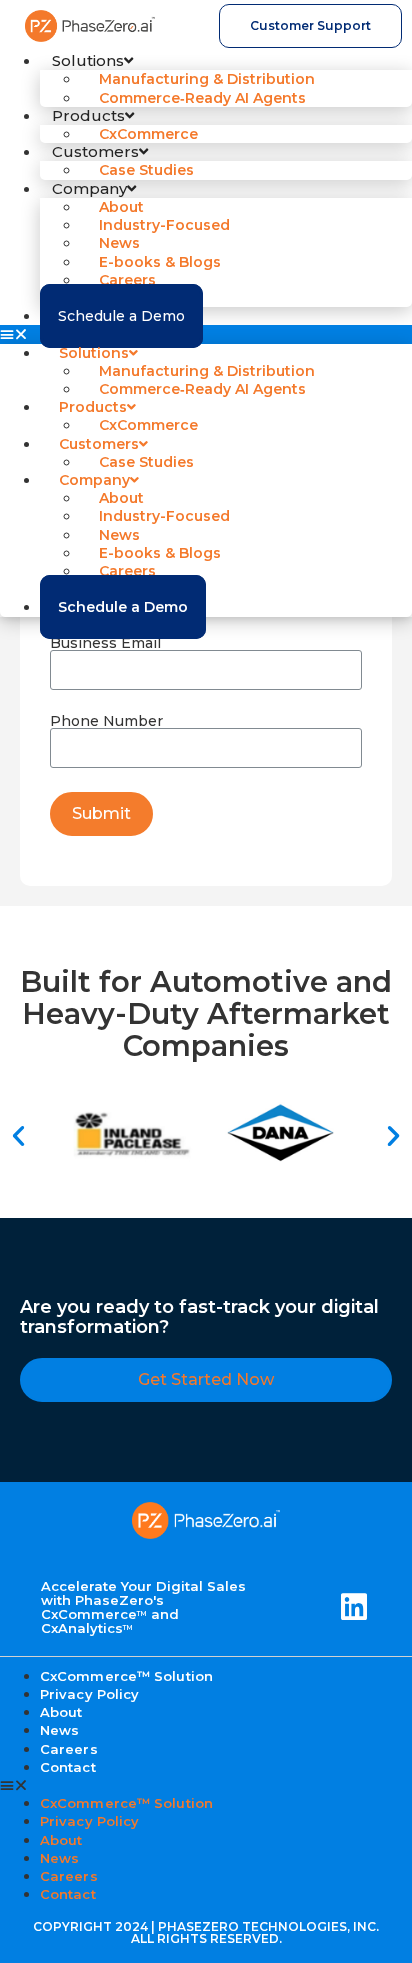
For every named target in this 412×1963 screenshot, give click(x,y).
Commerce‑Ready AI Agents (202, 98)
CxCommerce (148, 134)
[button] (206, 334)
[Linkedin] (354, 1607)
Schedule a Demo (121, 316)
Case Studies (146, 170)
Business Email (105, 643)
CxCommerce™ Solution (126, 1803)
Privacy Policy (89, 1694)
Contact (68, 1767)
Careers (69, 1876)
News (59, 1858)
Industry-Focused (164, 225)
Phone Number (106, 721)
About (61, 1840)
